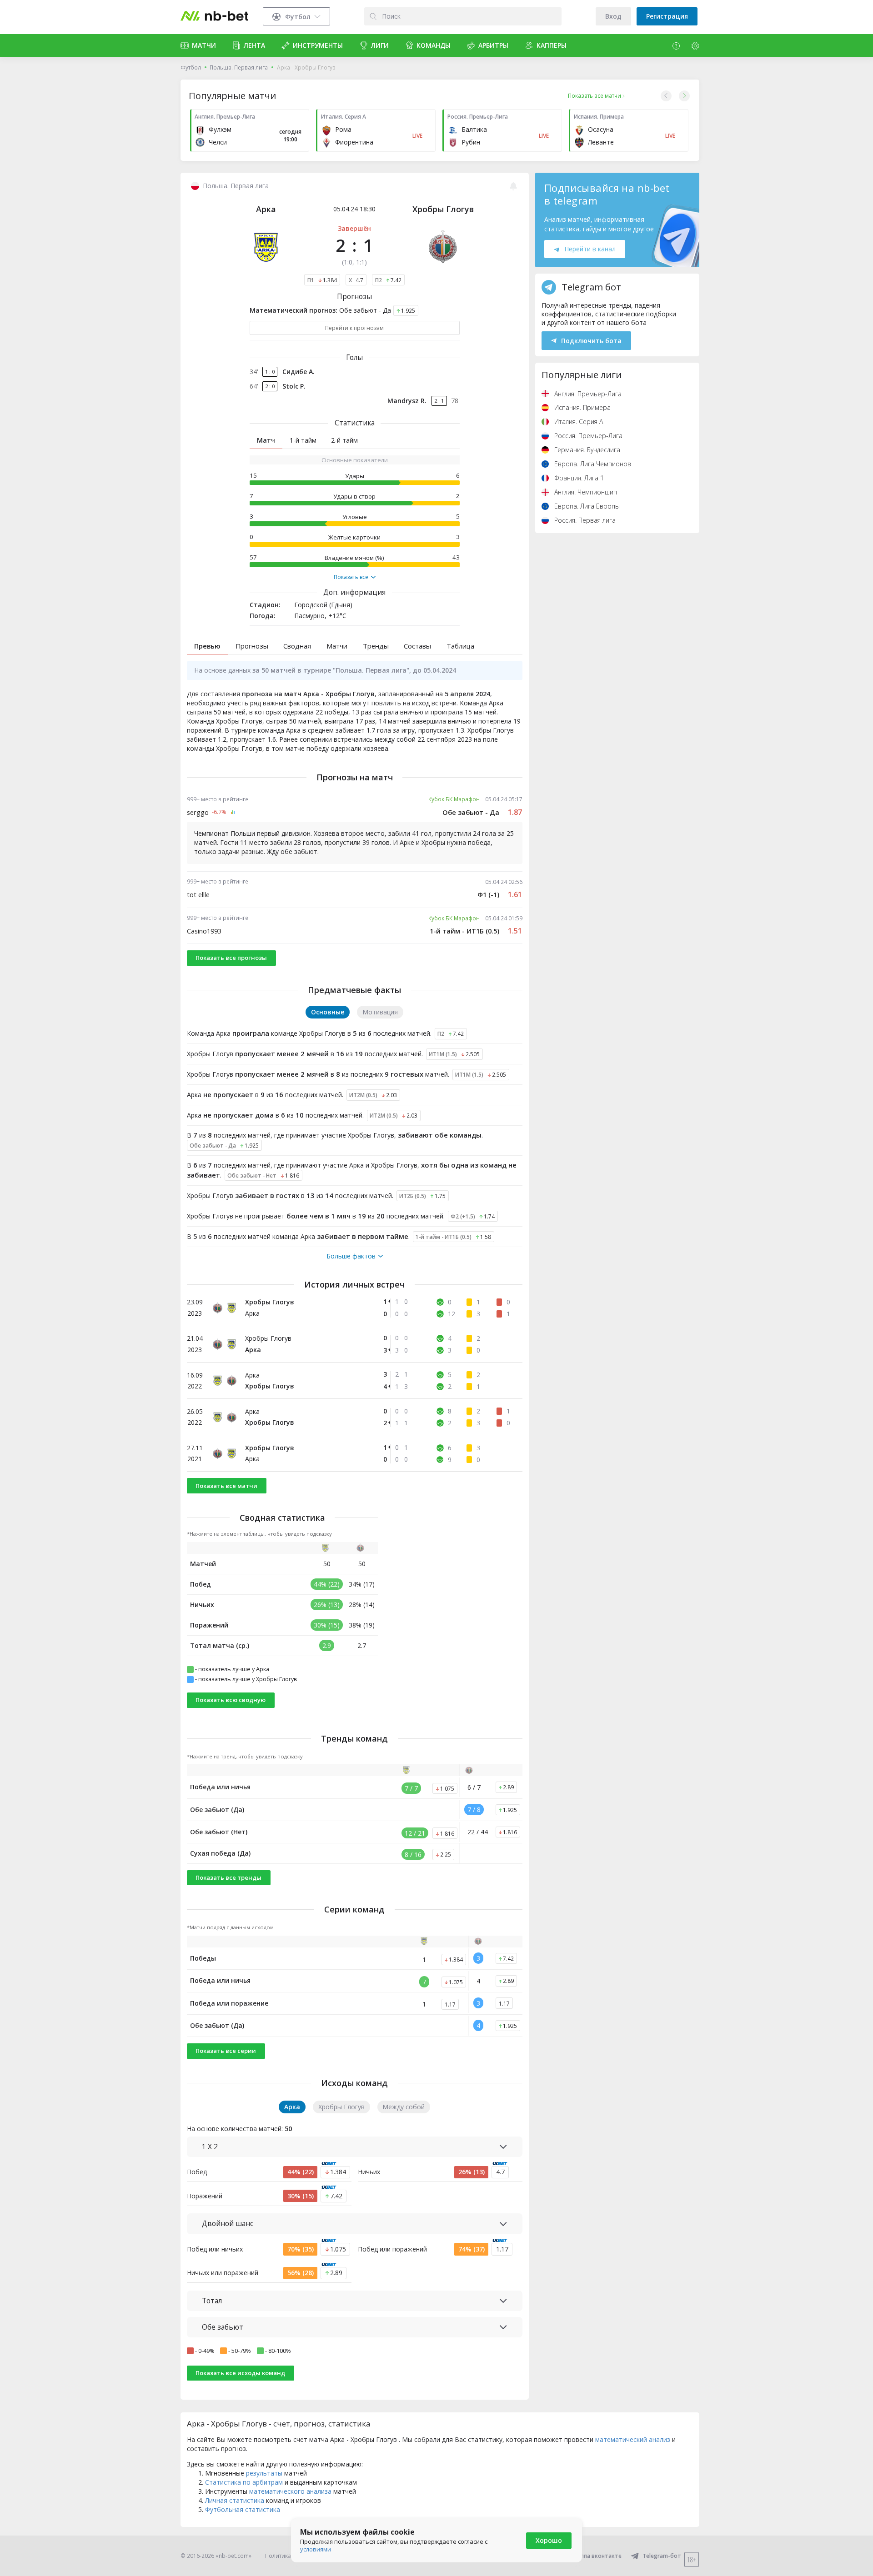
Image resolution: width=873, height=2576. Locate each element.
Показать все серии (226, 2051)
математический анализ (633, 2439)
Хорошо (549, 2540)
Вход (613, 16)
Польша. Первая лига (239, 67)
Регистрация (667, 16)
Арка (266, 209)
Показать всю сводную (231, 1700)
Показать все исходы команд (240, 2373)
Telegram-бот (662, 2556)
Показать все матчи (226, 1486)
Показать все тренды (228, 1877)
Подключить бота (591, 341)
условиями (316, 2549)
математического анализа (290, 2491)
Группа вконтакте (597, 2556)
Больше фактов (351, 1256)
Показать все (351, 577)
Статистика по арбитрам (244, 2482)
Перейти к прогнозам (354, 328)
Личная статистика (235, 2500)
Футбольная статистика (243, 2509)
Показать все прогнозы (231, 958)
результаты (264, 2473)
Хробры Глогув (443, 209)
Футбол (191, 67)
